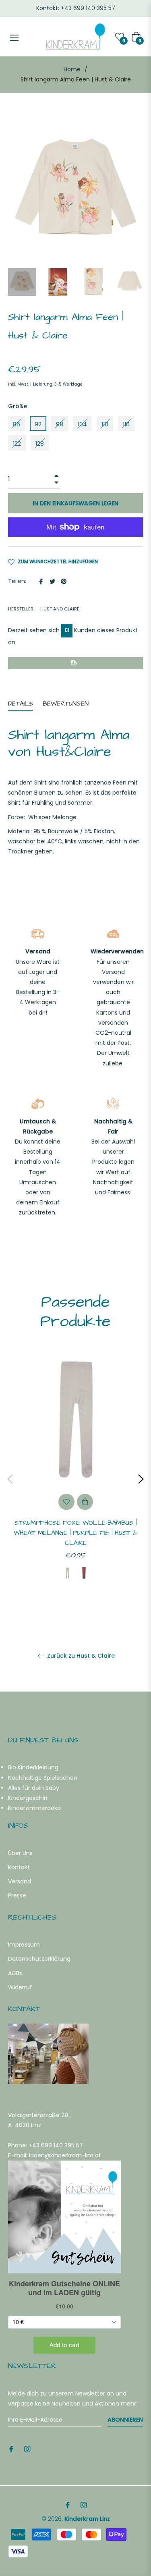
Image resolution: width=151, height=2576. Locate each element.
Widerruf (20, 1987)
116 (126, 424)
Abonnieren (125, 2420)
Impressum (24, 1945)
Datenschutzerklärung (39, 1959)
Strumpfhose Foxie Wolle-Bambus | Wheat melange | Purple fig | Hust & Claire (75, 1533)
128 (40, 444)
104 (82, 424)
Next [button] (141, 1479)
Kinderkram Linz (87, 2519)
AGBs (15, 1973)
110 (105, 424)
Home (72, 69)
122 (17, 444)
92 (38, 424)
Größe (18, 406)
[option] (75, 1479)
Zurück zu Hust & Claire (80, 1656)
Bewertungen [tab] (67, 704)
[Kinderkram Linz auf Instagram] (27, 2448)
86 (17, 424)
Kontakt (19, 1867)
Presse (17, 1895)
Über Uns (20, 1853)
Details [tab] (21, 704)
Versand (20, 1881)
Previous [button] (10, 1479)
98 (60, 424)
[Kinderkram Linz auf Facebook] (11, 2448)
